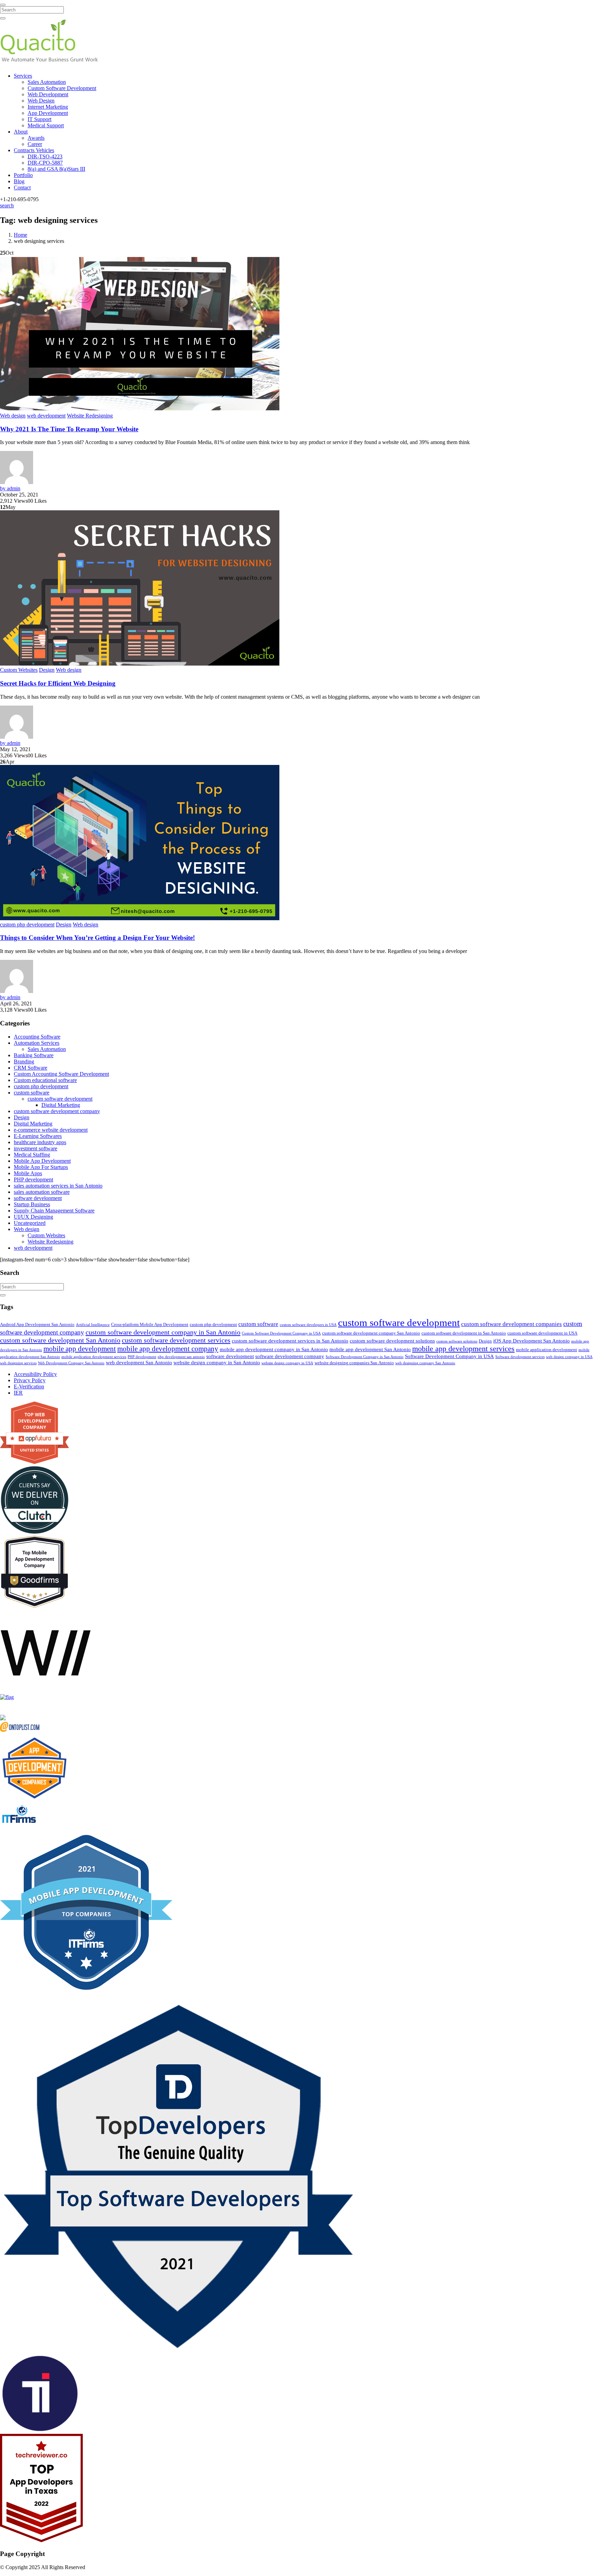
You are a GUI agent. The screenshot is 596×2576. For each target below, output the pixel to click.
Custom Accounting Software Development (61, 1074)
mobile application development (547, 1350)
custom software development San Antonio (60, 1340)
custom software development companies (511, 1324)
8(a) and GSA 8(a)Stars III (56, 169)
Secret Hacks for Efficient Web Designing (58, 683)
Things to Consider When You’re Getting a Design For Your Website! (97, 938)
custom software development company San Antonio (371, 1333)
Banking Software (34, 1055)
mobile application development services (94, 1357)
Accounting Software (37, 1037)
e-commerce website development (51, 1130)
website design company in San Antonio (217, 1363)
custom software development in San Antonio (464, 1333)
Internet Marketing (48, 107)
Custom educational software (45, 1080)
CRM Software (31, 1068)
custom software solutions (457, 1341)
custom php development (27, 925)
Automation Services (37, 1043)
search (7, 205)
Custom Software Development (62, 88)
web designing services (18, 1363)
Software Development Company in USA (449, 1356)
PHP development (33, 1179)
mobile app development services (463, 1349)
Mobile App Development (42, 1161)
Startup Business (32, 1204)
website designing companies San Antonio (354, 1363)
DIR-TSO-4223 (45, 156)
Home (21, 235)
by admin (10, 488)
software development (38, 1198)
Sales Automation (47, 82)
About (21, 132)
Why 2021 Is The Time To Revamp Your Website (69, 429)
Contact (22, 188)
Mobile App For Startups (41, 1167)
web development (46, 416)
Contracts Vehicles (34, 150)
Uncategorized (30, 1223)
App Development (48, 113)
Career (35, 144)
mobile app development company (168, 1349)
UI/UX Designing (33, 1217)
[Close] (3, 5)
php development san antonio (181, 1357)
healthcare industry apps (40, 1142)
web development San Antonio (139, 1363)
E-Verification (29, 1387)
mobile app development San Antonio (370, 1349)
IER (18, 1393)
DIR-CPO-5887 (45, 163)
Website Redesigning (90, 416)
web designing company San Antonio (425, 1363)
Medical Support (46, 125)
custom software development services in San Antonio (290, 1341)
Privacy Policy (30, 1380)
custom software (32, 1093)
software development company (290, 1356)
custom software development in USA (542, 1333)
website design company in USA (287, 1363)
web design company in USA (569, 1357)
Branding (24, 1061)
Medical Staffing (32, 1155)
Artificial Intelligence (93, 1325)
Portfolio (23, 175)
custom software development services (176, 1340)
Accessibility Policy (35, 1374)
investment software (36, 1148)
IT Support (39, 119)
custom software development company (57, 1111)
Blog (19, 181)
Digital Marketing (61, 1105)
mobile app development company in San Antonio (274, 1349)
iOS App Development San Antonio (532, 1341)
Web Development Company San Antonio (71, 1363)
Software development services (520, 1357)
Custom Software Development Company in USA (281, 1333)
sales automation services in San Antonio (58, 1186)
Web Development (48, 94)
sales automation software (42, 1192)
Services (23, 76)
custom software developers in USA (308, 1325)
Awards (36, 138)
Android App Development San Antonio (37, 1324)
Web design (13, 416)
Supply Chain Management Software (54, 1211)
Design (47, 670)
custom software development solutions (392, 1341)
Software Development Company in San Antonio (365, 1357)
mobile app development (80, 1349)
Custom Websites (19, 670)
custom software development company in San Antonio (163, 1332)
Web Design (41, 101)
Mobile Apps (28, 1173)
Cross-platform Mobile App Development (150, 1324)
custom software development (60, 1099)
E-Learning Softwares (38, 1136)
